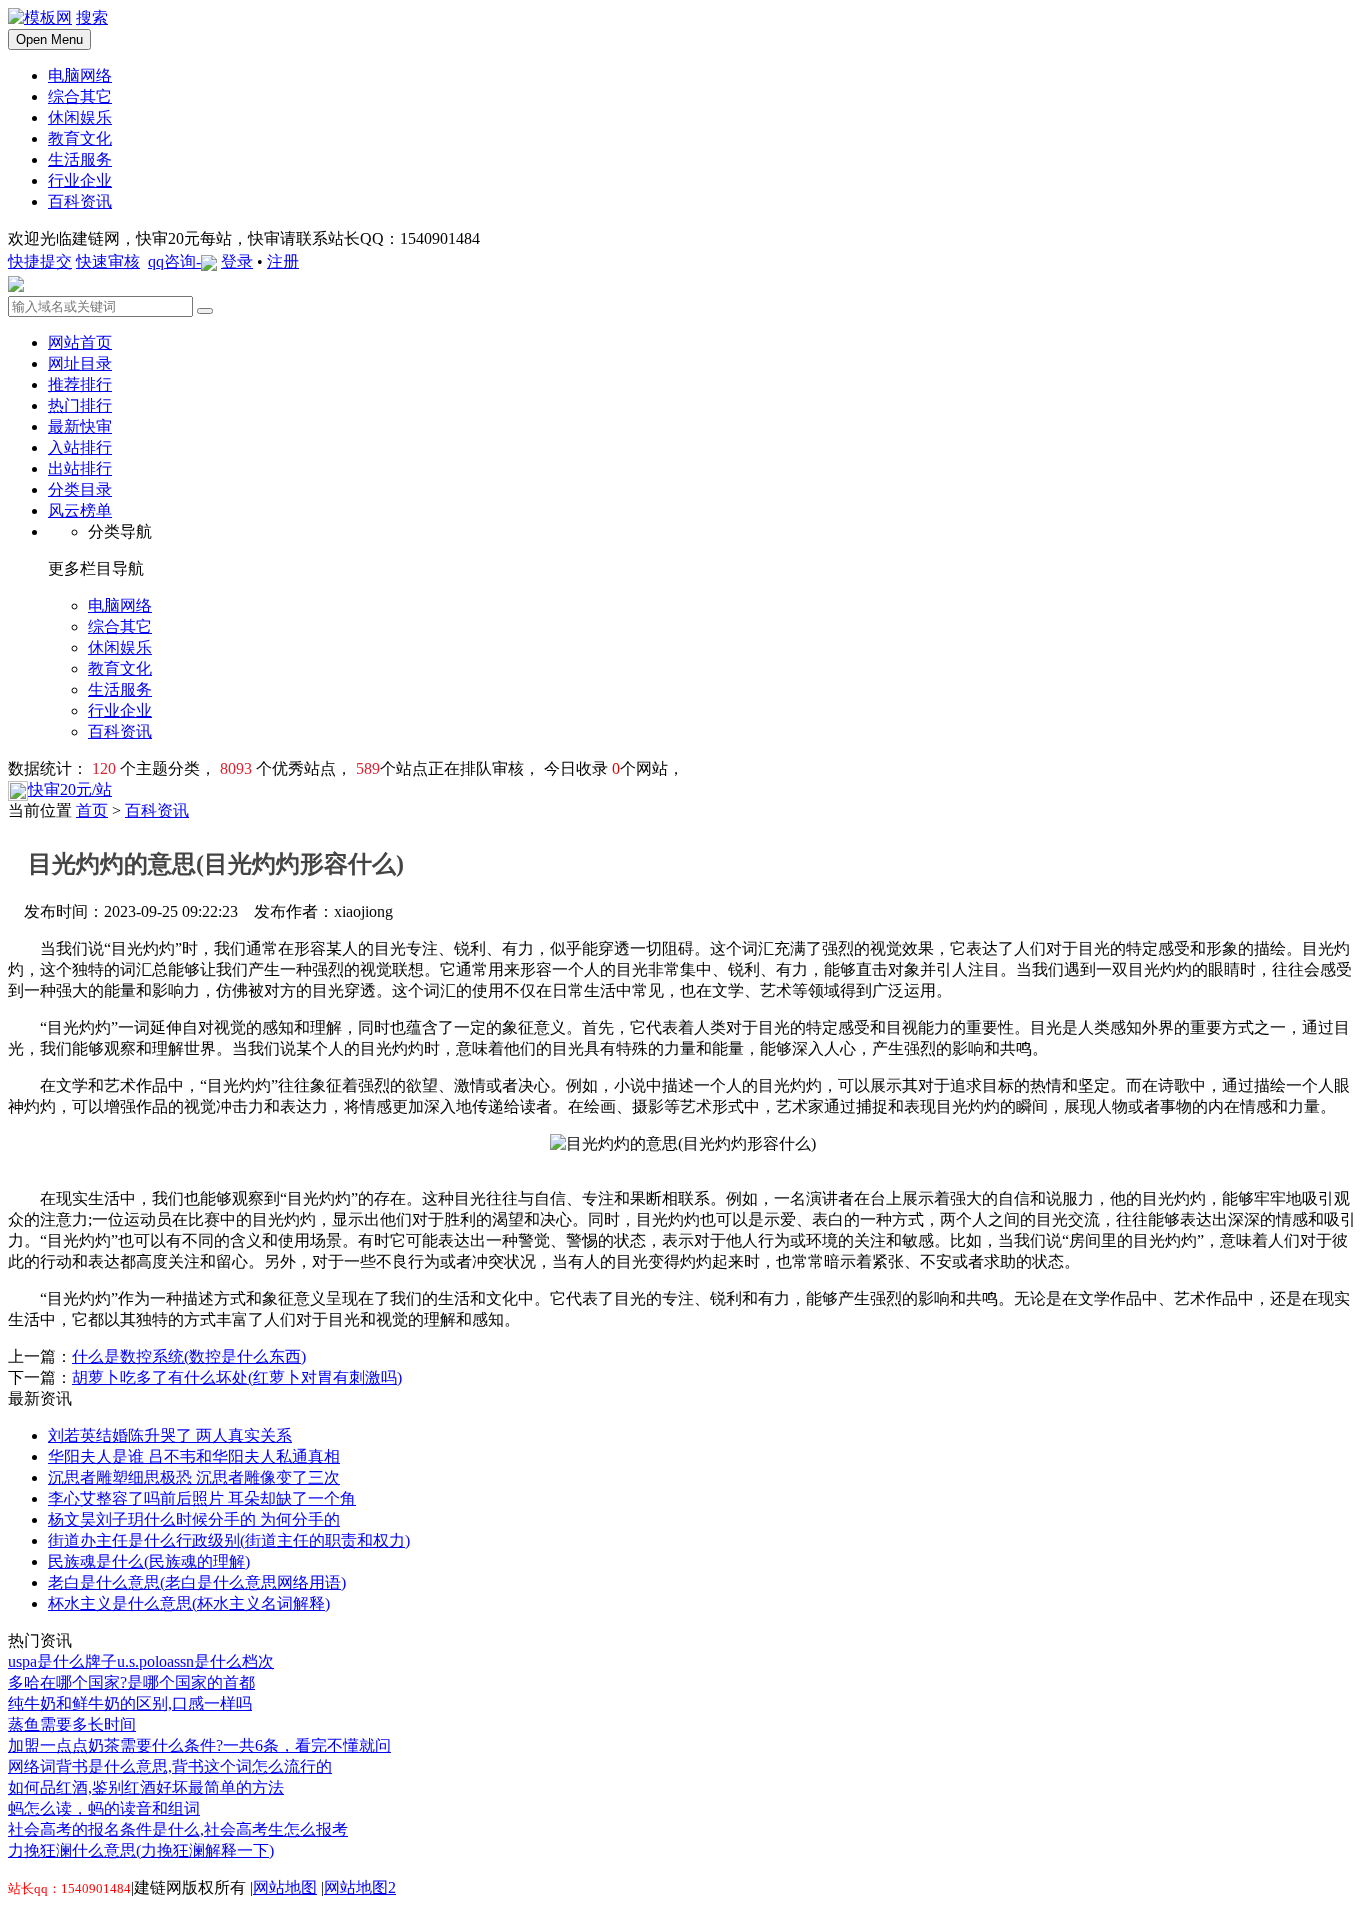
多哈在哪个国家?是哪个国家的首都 (131, 1682)
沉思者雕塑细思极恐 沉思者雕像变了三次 (194, 1477)
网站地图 (285, 1887)
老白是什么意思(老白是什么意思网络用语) (197, 1582)
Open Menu (49, 39)
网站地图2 (360, 1887)
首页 (92, 810)
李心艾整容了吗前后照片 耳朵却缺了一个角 (202, 1498)
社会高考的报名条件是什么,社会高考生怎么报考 (178, 1829)
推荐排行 (80, 384)
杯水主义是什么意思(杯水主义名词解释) (189, 1603)
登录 (237, 261)
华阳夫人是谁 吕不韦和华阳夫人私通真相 (194, 1456)
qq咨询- (174, 261)
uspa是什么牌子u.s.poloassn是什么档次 (141, 1661)
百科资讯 (157, 810)
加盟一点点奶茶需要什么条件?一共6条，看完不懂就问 (199, 1745)
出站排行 (80, 468)
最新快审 (80, 426)
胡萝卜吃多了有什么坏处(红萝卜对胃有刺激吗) (237, 1377)
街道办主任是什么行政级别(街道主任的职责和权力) (229, 1540)
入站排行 (80, 447)
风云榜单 (80, 510)
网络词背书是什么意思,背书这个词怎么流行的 (170, 1766)
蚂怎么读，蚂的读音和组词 (104, 1808)
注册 (283, 261)
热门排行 (80, 405)
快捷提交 (40, 261)
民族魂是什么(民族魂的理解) (149, 1561)
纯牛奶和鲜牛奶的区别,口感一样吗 (130, 1703)
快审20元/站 (70, 789)
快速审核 (108, 261)
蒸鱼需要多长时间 (72, 1724)
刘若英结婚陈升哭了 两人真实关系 (170, 1435)
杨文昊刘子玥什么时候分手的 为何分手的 (194, 1519)
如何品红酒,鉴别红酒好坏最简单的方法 (146, 1787)
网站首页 (80, 342)
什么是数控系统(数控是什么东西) (189, 1356)
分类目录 (80, 489)
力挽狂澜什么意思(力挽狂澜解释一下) (141, 1850)
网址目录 (80, 363)
